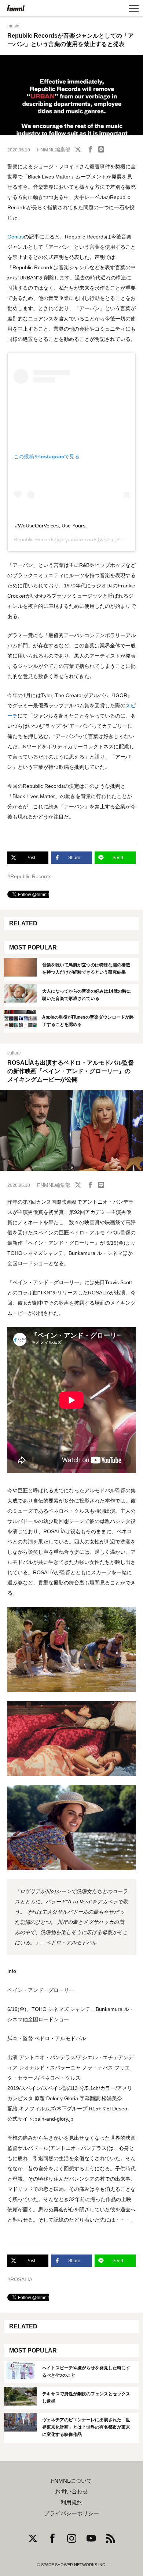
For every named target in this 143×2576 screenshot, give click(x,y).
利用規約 (71, 2502)
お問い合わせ (71, 2492)
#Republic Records (29, 876)
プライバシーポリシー (71, 2513)
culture (14, 1053)
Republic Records (34, 539)
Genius (16, 237)
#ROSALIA (20, 2279)
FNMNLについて (71, 2481)
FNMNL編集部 (54, 150)
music (13, 26)
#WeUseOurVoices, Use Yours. (51, 526)
